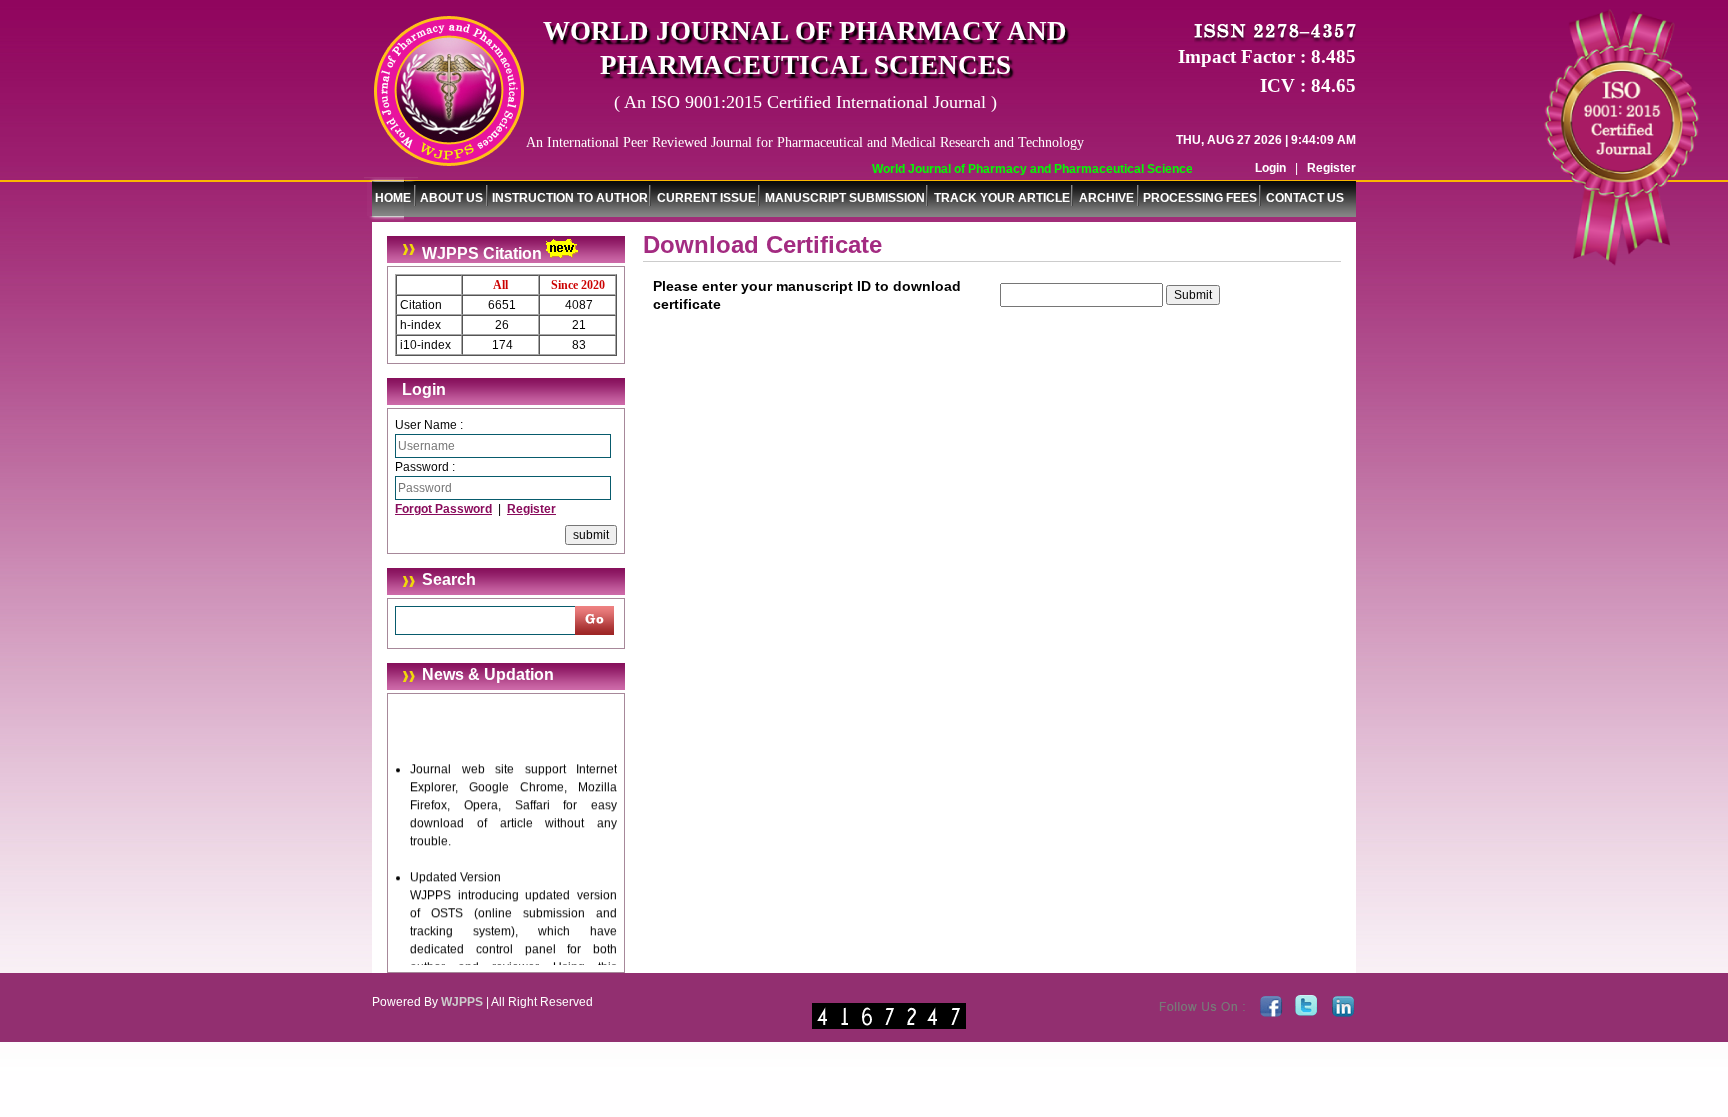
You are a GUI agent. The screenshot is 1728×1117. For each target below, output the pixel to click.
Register (1331, 168)
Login (1270, 168)
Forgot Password (443, 509)
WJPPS (462, 1002)
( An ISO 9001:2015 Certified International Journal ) (805, 102)
